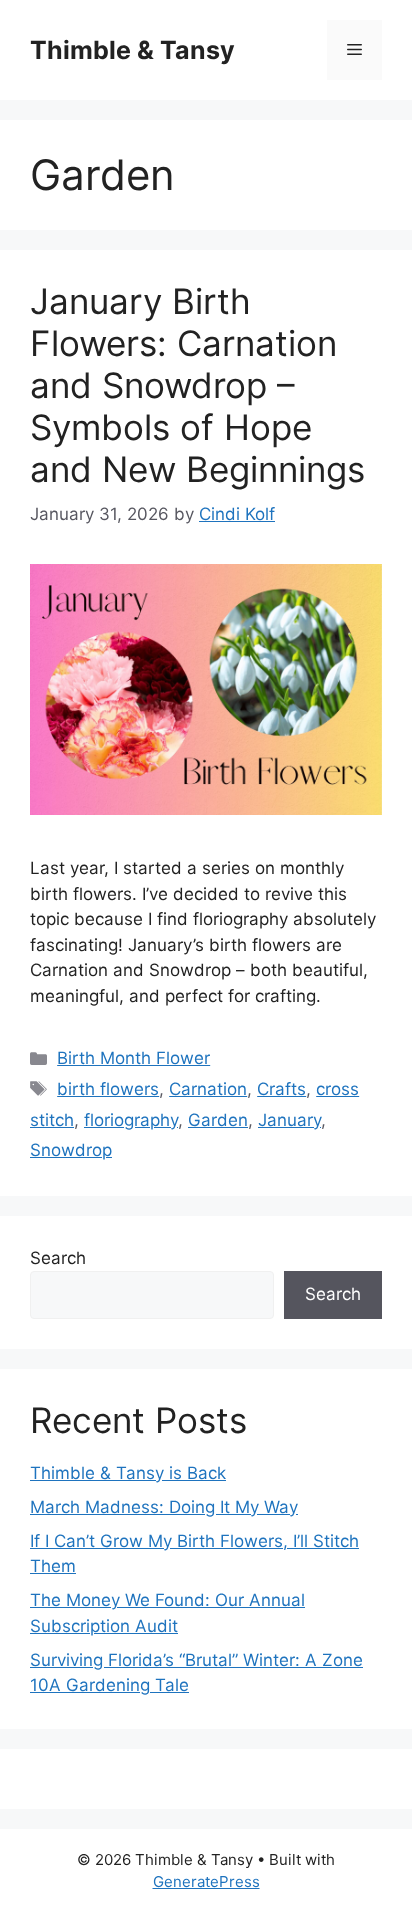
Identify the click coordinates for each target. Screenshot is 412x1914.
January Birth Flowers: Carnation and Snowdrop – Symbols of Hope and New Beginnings (197, 385)
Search (58, 1258)
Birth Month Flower (133, 1058)
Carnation (208, 1089)
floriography (131, 1120)
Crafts (281, 1089)
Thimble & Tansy (132, 50)
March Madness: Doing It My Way (164, 1507)
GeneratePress (206, 1881)
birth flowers (108, 1089)
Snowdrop (71, 1150)
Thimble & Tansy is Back (128, 1473)
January (289, 1120)
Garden (218, 1120)
